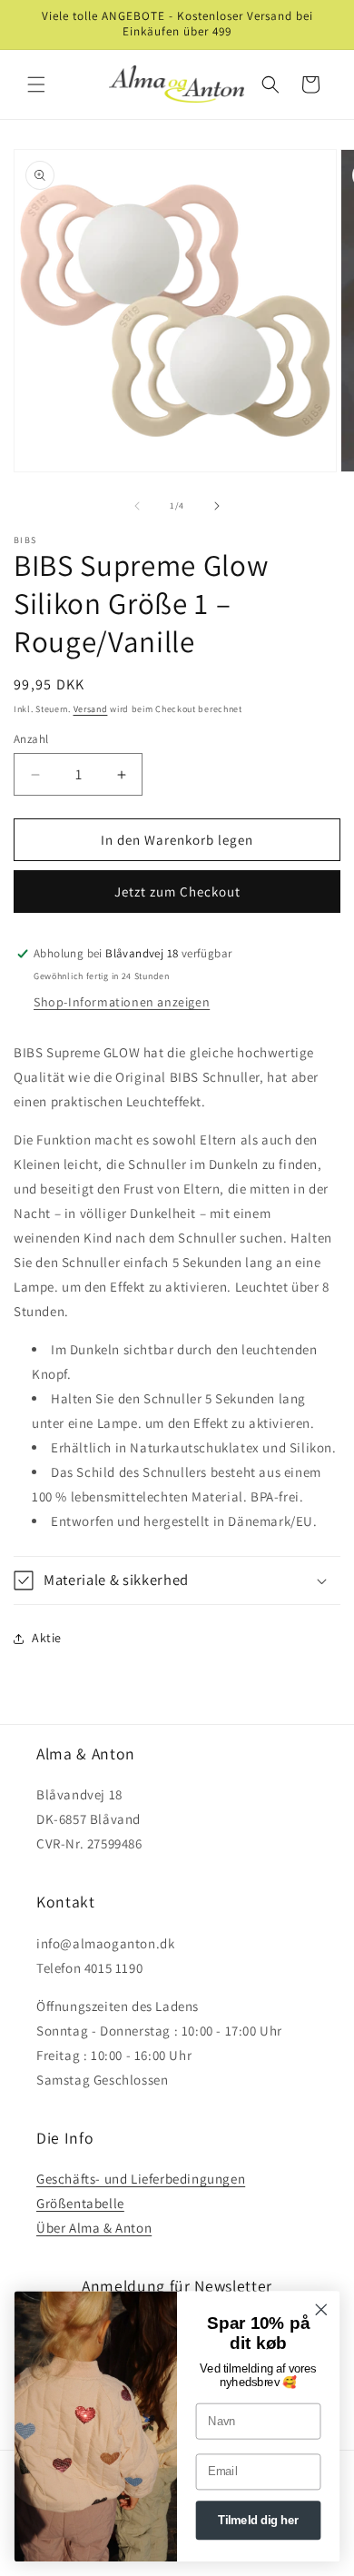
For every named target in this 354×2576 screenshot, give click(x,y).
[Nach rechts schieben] (217, 506)
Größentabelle (80, 2203)
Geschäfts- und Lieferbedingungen (141, 2179)
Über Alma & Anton (94, 2228)
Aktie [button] (47, 1638)
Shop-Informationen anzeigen (122, 1002)
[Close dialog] (321, 2310)
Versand (91, 709)
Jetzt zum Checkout (177, 892)
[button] (36, 84)
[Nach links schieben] (137, 506)
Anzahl (31, 739)
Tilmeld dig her (258, 2521)
